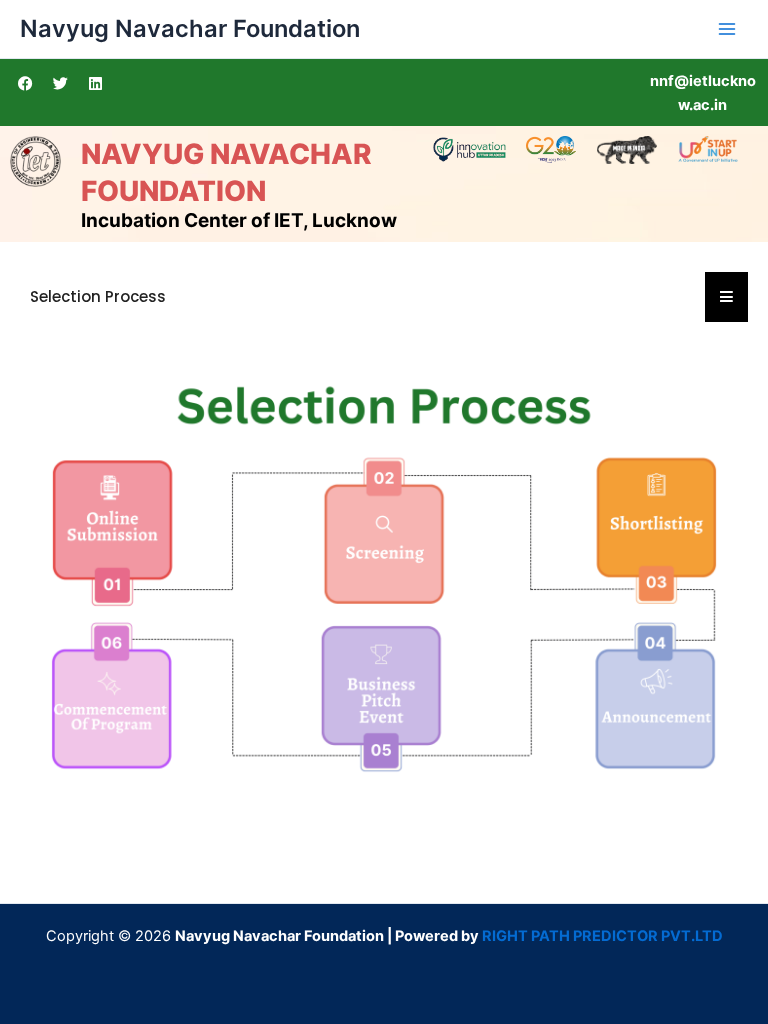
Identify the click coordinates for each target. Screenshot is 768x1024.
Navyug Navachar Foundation (190, 28)
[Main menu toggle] (727, 29)
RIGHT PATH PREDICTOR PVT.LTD (602, 936)
